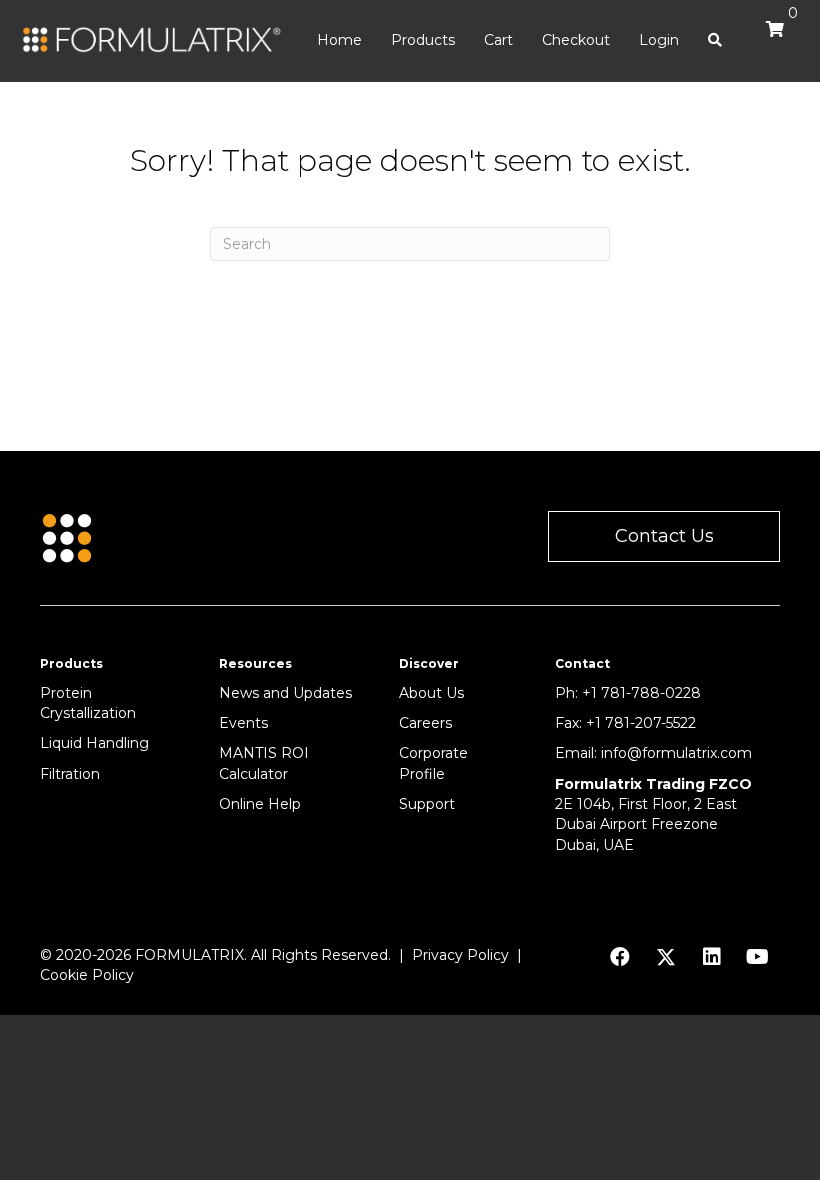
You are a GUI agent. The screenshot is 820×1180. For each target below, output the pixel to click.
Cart (498, 40)
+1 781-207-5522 (641, 723)
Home (339, 40)
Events (243, 723)
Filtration (70, 774)
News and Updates (285, 693)
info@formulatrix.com (676, 753)
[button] (664, 536)
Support (427, 804)
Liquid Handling (94, 743)
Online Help (260, 804)
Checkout (576, 40)
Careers (425, 723)
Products (423, 40)
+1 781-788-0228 (641, 693)
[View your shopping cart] (770, 38)
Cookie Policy (87, 975)
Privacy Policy (460, 955)
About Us (431, 693)
